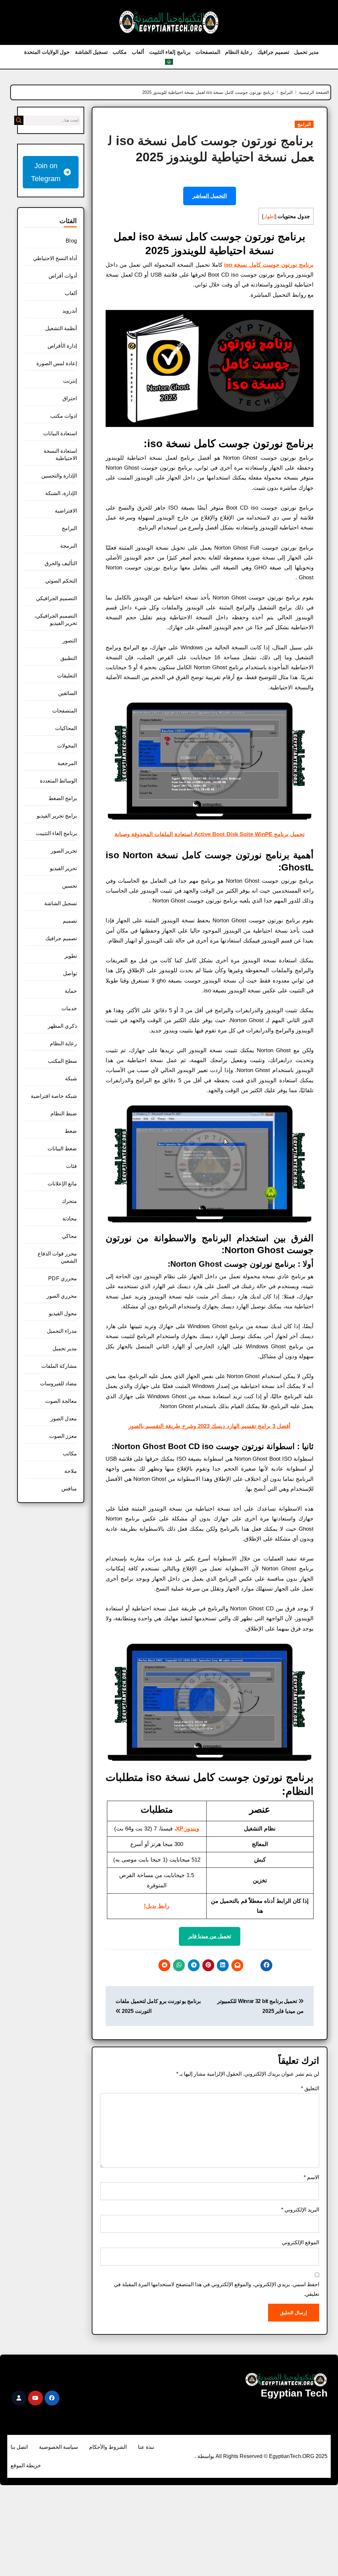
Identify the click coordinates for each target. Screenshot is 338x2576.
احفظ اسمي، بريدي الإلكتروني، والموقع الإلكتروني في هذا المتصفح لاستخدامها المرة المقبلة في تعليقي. (217, 2289)
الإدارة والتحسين (59, 476)
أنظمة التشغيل (61, 328)
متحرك (69, 1201)
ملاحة (71, 1471)
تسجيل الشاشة (91, 52)
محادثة (70, 1219)
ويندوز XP (187, 1829)
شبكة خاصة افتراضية (54, 1096)
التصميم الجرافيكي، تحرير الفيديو (56, 619)
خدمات (69, 1008)
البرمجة (68, 546)
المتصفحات (208, 52)
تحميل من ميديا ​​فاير (210, 1936)
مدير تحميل (306, 52)
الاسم (311, 2177)
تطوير (71, 956)
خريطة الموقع (26, 2465)
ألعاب (138, 52)
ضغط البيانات (62, 1149)
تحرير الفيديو (63, 868)
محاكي (69, 1236)
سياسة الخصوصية (58, 2447)
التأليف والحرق (61, 563)
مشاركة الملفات (59, 1366)
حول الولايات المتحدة (47, 52)
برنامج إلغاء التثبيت (170, 52)
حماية (71, 991)
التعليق (310, 2088)
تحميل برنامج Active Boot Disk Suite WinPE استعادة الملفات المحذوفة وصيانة (210, 834)
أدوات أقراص (63, 276)
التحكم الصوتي (61, 581)
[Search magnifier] (19, 120)
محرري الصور (62, 1296)
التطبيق (69, 658)
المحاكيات (66, 728)
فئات (71, 1166)
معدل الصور (64, 1419)
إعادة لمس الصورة (57, 363)
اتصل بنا (19, 2447)
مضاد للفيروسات (58, 1384)
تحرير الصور (64, 851)
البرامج (304, 124)
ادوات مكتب (64, 416)
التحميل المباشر (210, 196)
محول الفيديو (63, 1313)
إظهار (269, 216)
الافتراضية (66, 511)
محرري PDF (63, 1278)
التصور (70, 641)
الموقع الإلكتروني (301, 2242)
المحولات (67, 746)
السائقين (68, 693)
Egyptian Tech (294, 2393)
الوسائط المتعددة (58, 781)
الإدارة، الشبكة (61, 493)
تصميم (70, 921)
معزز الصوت (63, 1436)
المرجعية (67, 763)
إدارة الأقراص (62, 346)
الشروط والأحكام (108, 2447)
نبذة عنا (146, 2447)
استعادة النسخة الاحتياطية (60, 455)
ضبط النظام (64, 1114)
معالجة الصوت (61, 1401)
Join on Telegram (46, 172)
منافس (69, 1489)
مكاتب (120, 52)
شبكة (71, 1078)
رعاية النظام (239, 52)
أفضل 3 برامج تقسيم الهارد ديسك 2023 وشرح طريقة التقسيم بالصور (209, 1426)
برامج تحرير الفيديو (57, 816)
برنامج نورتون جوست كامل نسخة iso (269, 265)
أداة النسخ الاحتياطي (55, 258)
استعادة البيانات (60, 433)
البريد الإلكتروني (300, 2210)
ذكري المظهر (62, 1026)
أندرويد (70, 311)
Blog (71, 241)
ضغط (71, 1131)
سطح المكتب (62, 1061)
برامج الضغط (63, 798)
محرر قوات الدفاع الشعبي (57, 1257)
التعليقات (67, 676)
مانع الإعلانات (62, 1184)
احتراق (70, 398)
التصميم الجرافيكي (56, 598)
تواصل (70, 973)
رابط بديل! (157, 1906)
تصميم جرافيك (273, 52)
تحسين (69, 886)
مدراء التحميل (62, 1331)
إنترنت (70, 381)
